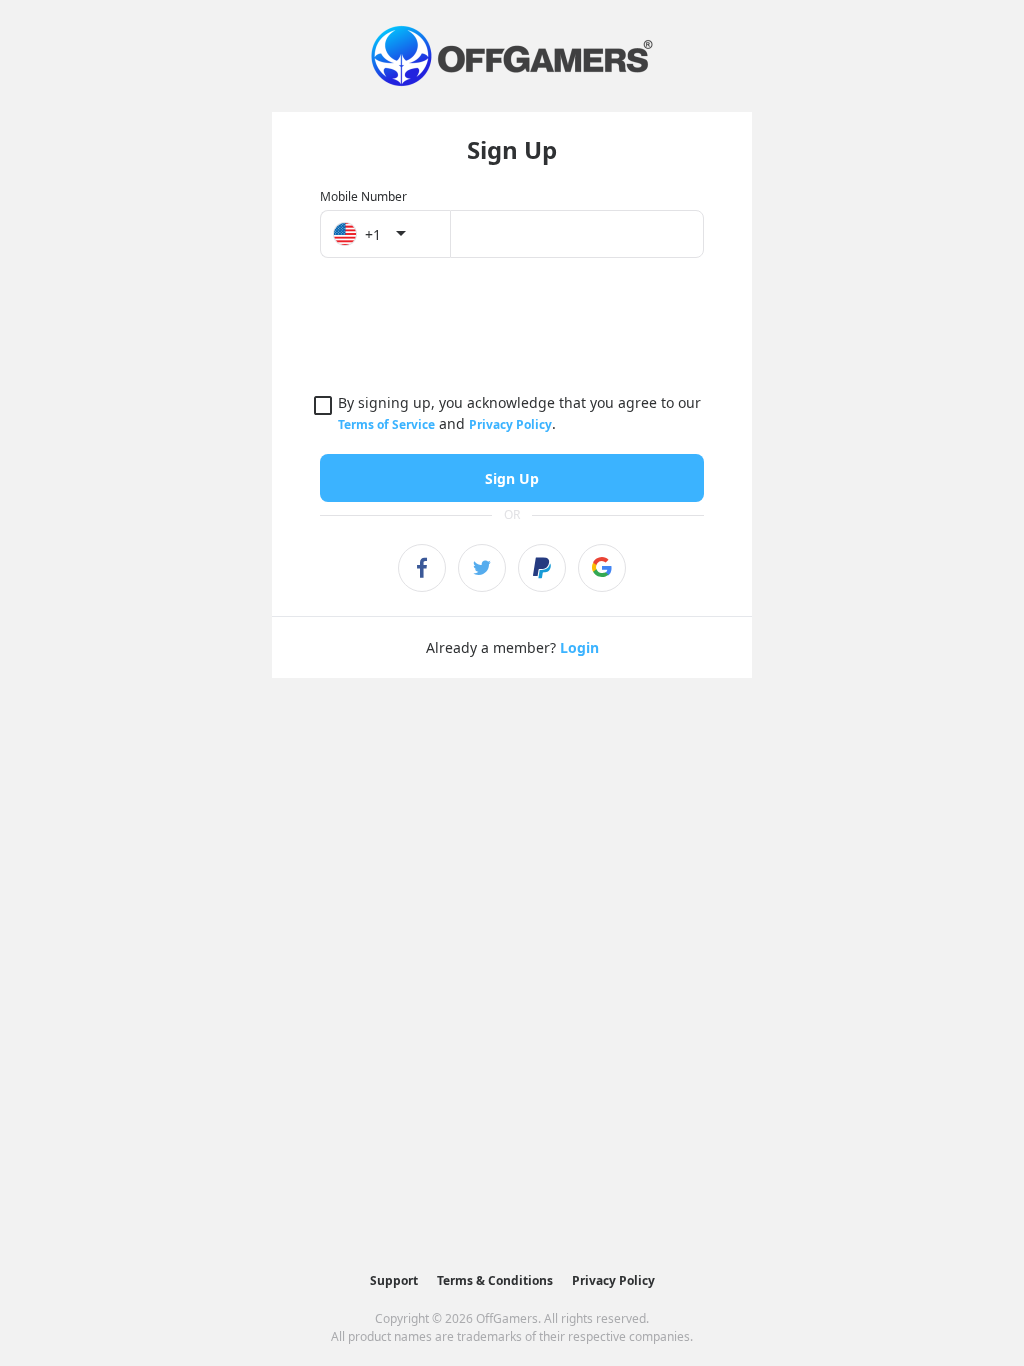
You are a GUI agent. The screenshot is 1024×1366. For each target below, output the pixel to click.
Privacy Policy (510, 424)
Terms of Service (386, 424)
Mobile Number (363, 196)
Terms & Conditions (495, 1280)
